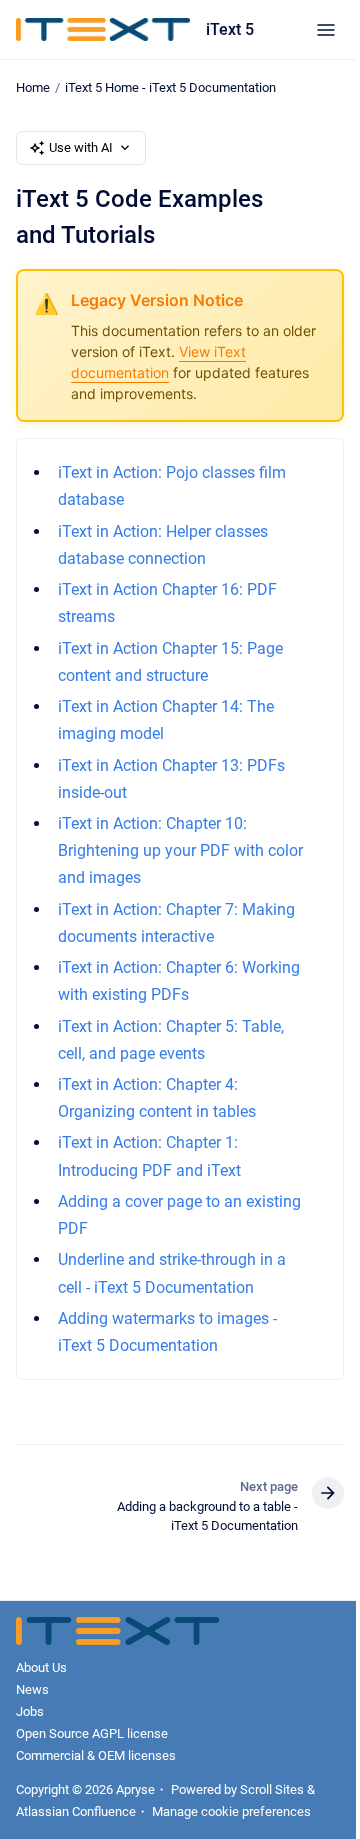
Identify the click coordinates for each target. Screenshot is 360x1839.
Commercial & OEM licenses (96, 1755)
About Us (41, 1667)
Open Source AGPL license (92, 1733)
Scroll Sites (272, 1789)
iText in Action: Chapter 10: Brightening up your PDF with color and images (180, 850)
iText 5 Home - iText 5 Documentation (170, 87)
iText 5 (230, 29)
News (32, 1689)
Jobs (30, 1711)
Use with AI (81, 147)
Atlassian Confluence (76, 1811)
